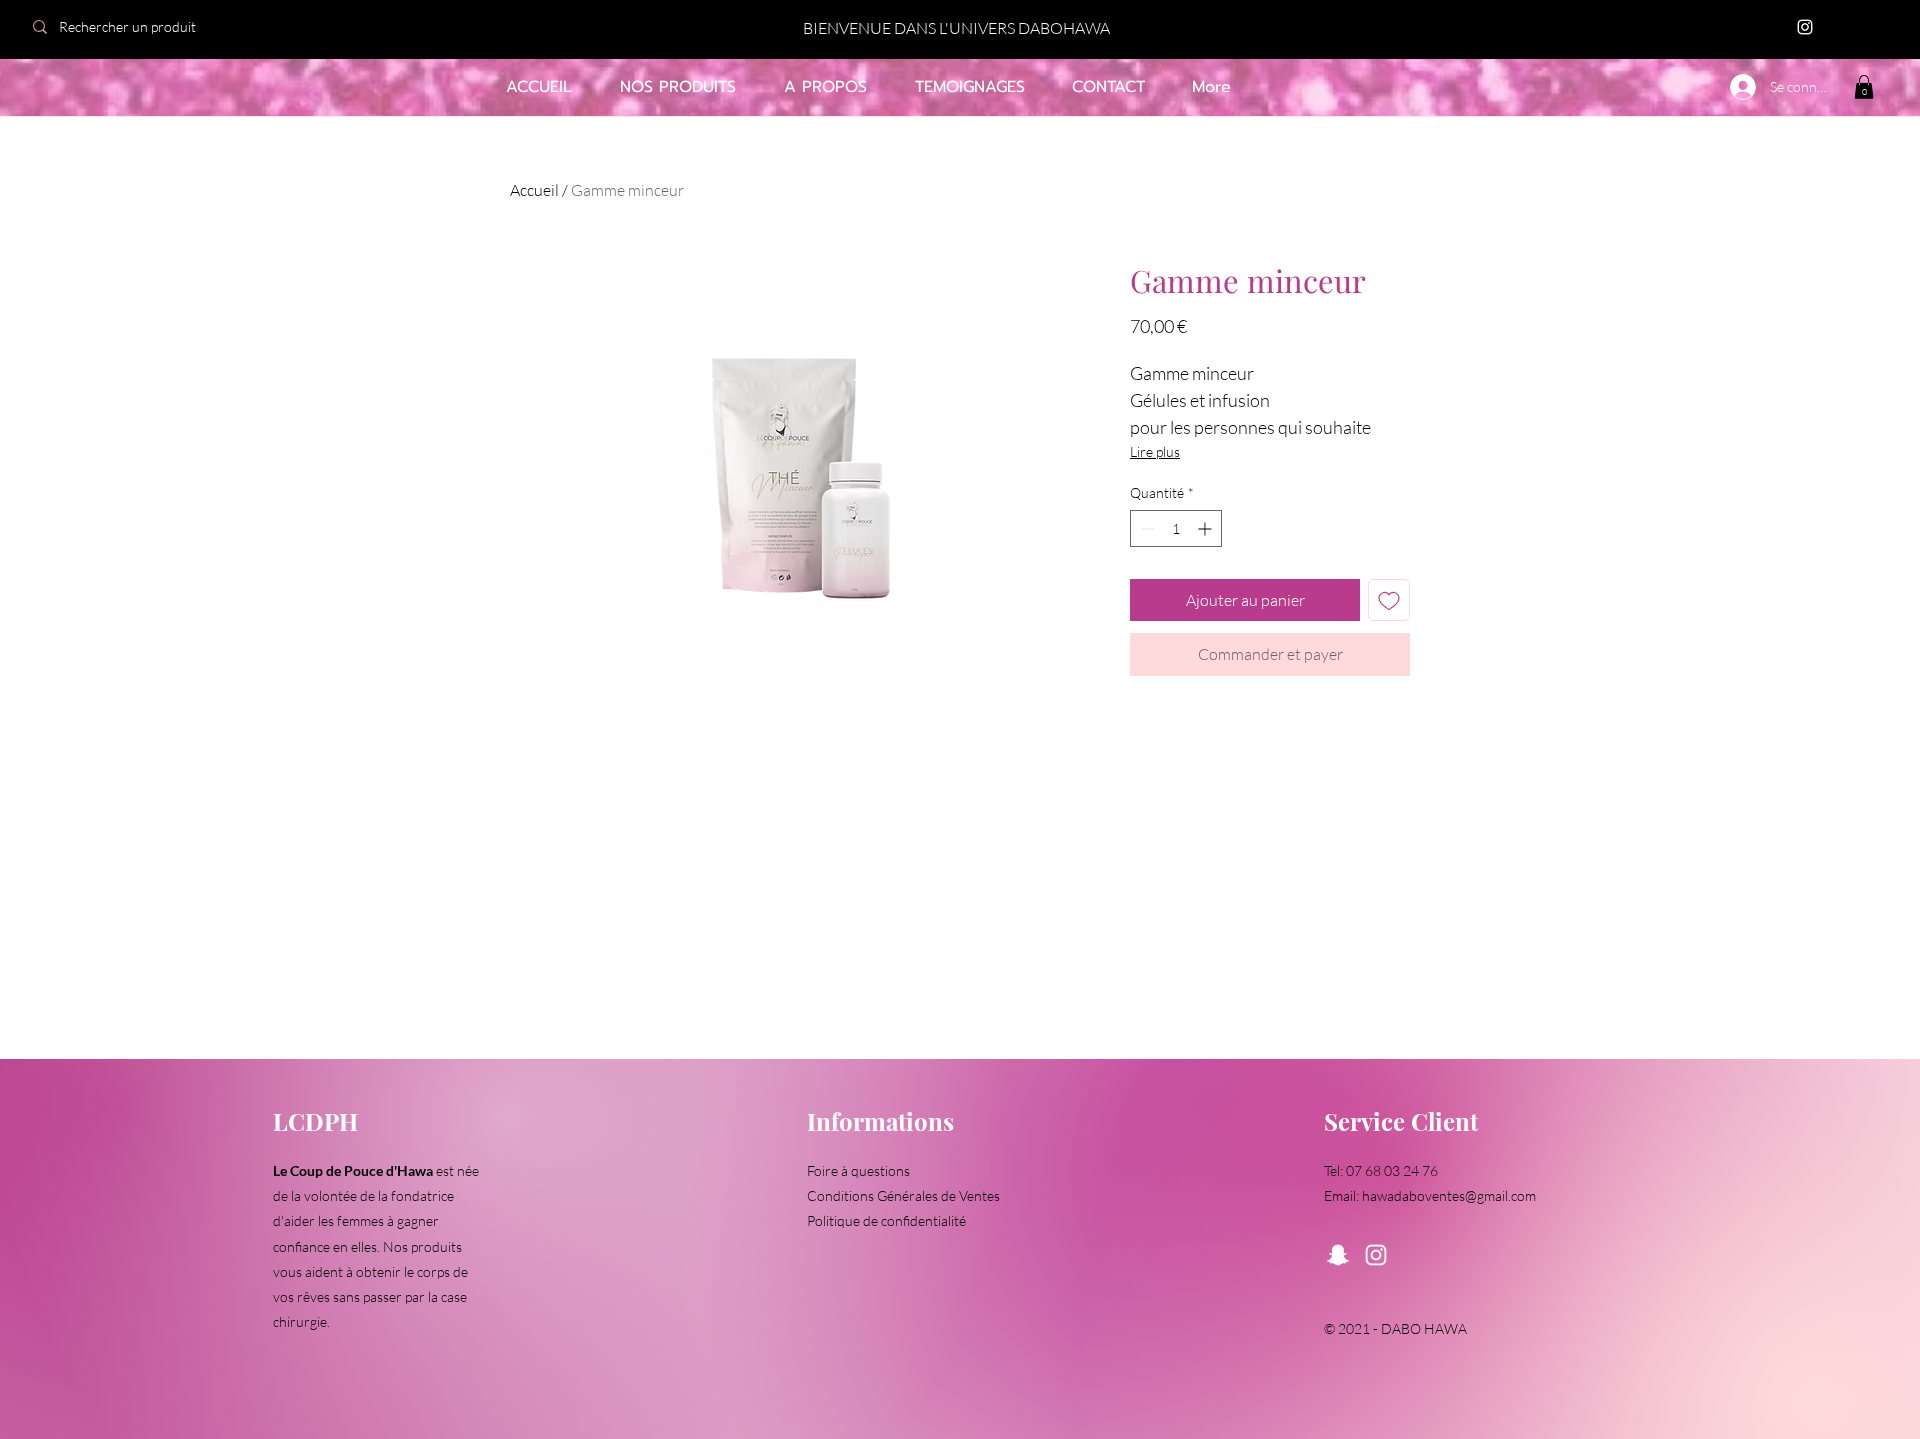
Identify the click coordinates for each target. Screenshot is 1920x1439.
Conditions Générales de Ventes (903, 1195)
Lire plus (1155, 451)
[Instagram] (1805, 27)
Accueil (534, 190)
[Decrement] (1145, 528)
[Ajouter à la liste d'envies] (1389, 600)
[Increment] (1206, 528)
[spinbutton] (1176, 528)
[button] (1864, 87)
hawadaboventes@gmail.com (1449, 1195)
